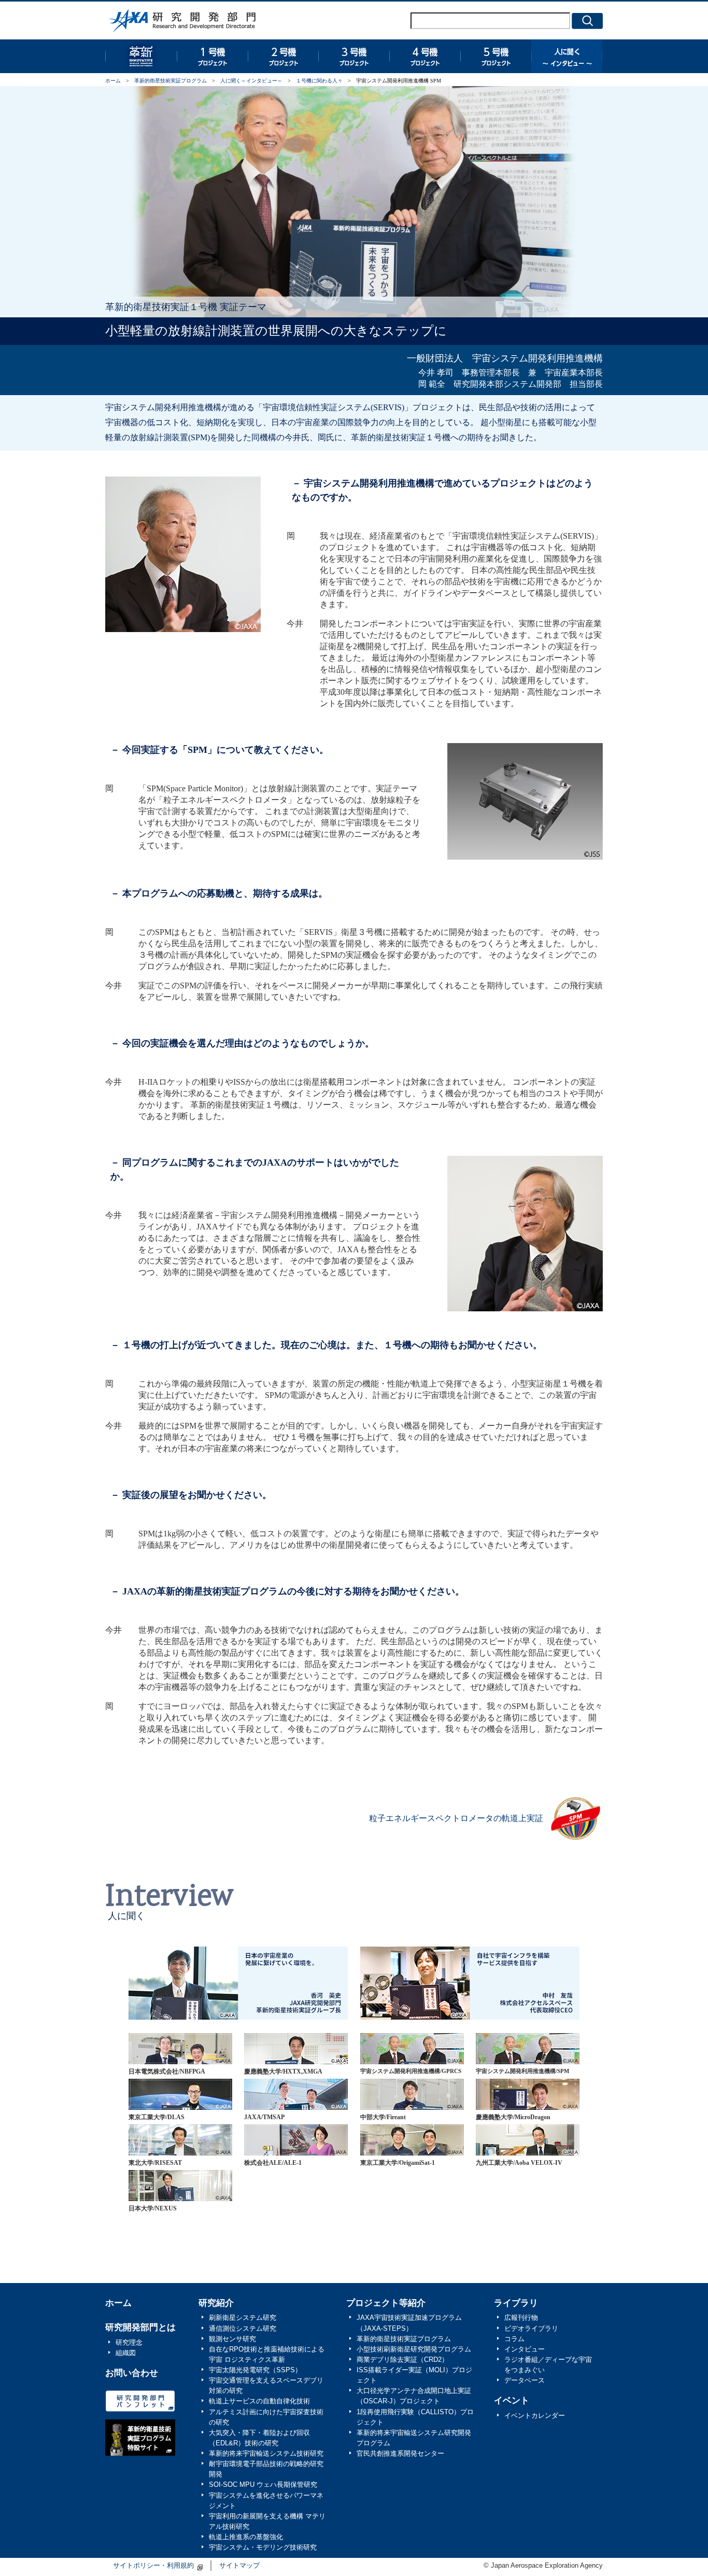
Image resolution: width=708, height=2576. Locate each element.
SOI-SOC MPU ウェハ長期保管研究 (263, 2485)
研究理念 (129, 2343)
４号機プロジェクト (425, 56)
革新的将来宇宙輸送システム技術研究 (266, 2454)
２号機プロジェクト (283, 56)
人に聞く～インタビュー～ (251, 81)
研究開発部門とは (140, 2327)
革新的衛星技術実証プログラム (141, 56)
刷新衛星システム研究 (243, 2318)
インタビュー (525, 2349)
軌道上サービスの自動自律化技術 (259, 2401)
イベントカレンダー (535, 2416)
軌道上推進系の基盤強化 (246, 2537)
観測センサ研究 (232, 2339)
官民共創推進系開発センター (400, 2454)
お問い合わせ (132, 2373)
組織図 (126, 2353)
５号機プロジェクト (496, 56)
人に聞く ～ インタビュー (567, 56)
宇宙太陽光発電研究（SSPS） (255, 2370)
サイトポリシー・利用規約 (153, 2566)
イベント (512, 2400)
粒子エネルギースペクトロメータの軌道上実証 (456, 1818)
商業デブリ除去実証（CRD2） (402, 2360)
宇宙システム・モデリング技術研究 (263, 2547)
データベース (525, 2381)
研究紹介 (216, 2303)
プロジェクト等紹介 (386, 2303)
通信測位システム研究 (243, 2329)
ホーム (113, 81)
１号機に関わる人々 (319, 81)
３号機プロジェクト (354, 56)
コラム (514, 2339)
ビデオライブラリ (531, 2329)
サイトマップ (239, 2566)
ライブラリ (516, 2303)
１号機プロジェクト (212, 56)
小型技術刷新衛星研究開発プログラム (414, 2349)
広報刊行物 (521, 2318)
